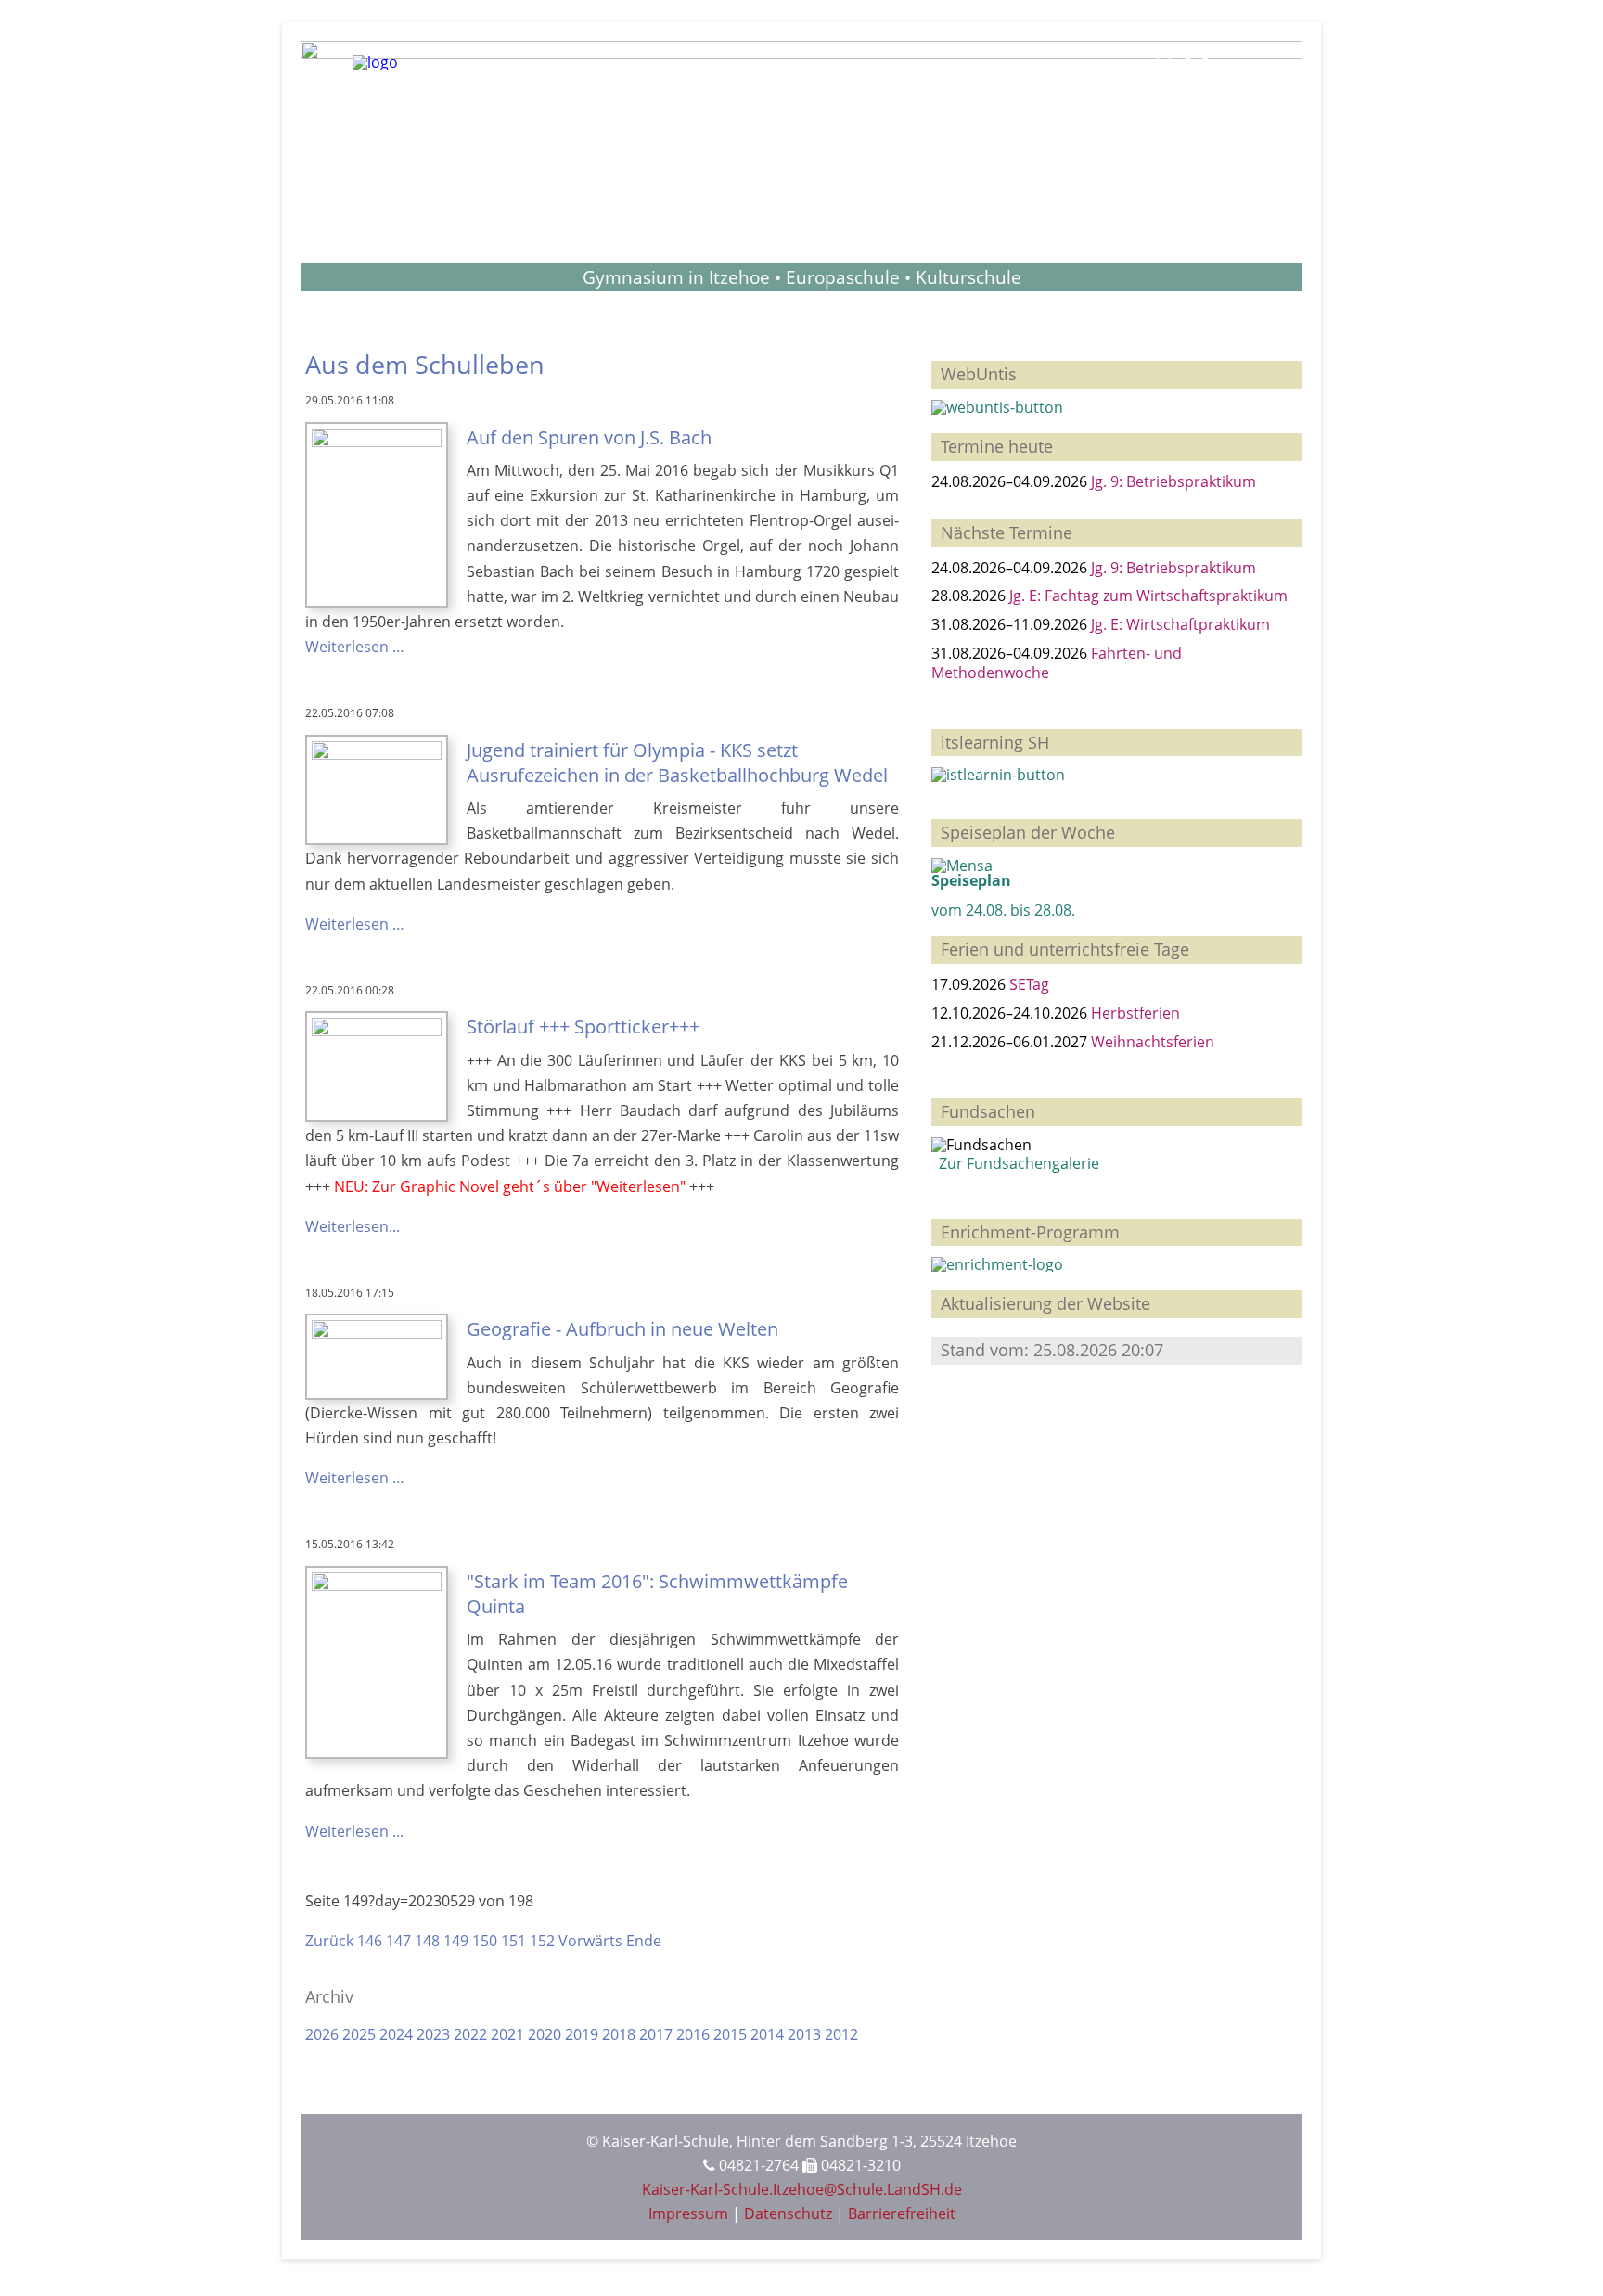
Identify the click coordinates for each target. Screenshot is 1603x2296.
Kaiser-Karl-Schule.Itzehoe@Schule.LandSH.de (802, 2189)
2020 (545, 2034)
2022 (470, 2034)
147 (398, 1941)
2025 (359, 2034)
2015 (730, 2034)
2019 (582, 2034)
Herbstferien (1135, 1013)
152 (542, 1941)
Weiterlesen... (353, 1226)
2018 (619, 2034)
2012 (841, 2034)
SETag (1029, 984)
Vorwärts (590, 1941)
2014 (767, 2034)
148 (427, 1941)
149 (456, 1941)
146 (370, 1941)
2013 (804, 2034)
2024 (396, 2034)
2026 (322, 2034)
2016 (693, 2034)
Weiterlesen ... (354, 1831)
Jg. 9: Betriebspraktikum (1173, 481)
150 (485, 1941)
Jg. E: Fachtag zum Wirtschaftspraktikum (1148, 596)
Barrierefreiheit (902, 2213)
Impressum (688, 2213)
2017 (656, 2034)
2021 (507, 2034)
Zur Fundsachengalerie (1015, 1163)
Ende (644, 1941)
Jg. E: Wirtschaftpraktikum (1180, 624)
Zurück (329, 1941)
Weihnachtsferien (1153, 1042)
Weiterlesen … (355, 647)
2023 (433, 2034)
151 (513, 1941)
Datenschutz (788, 2213)
